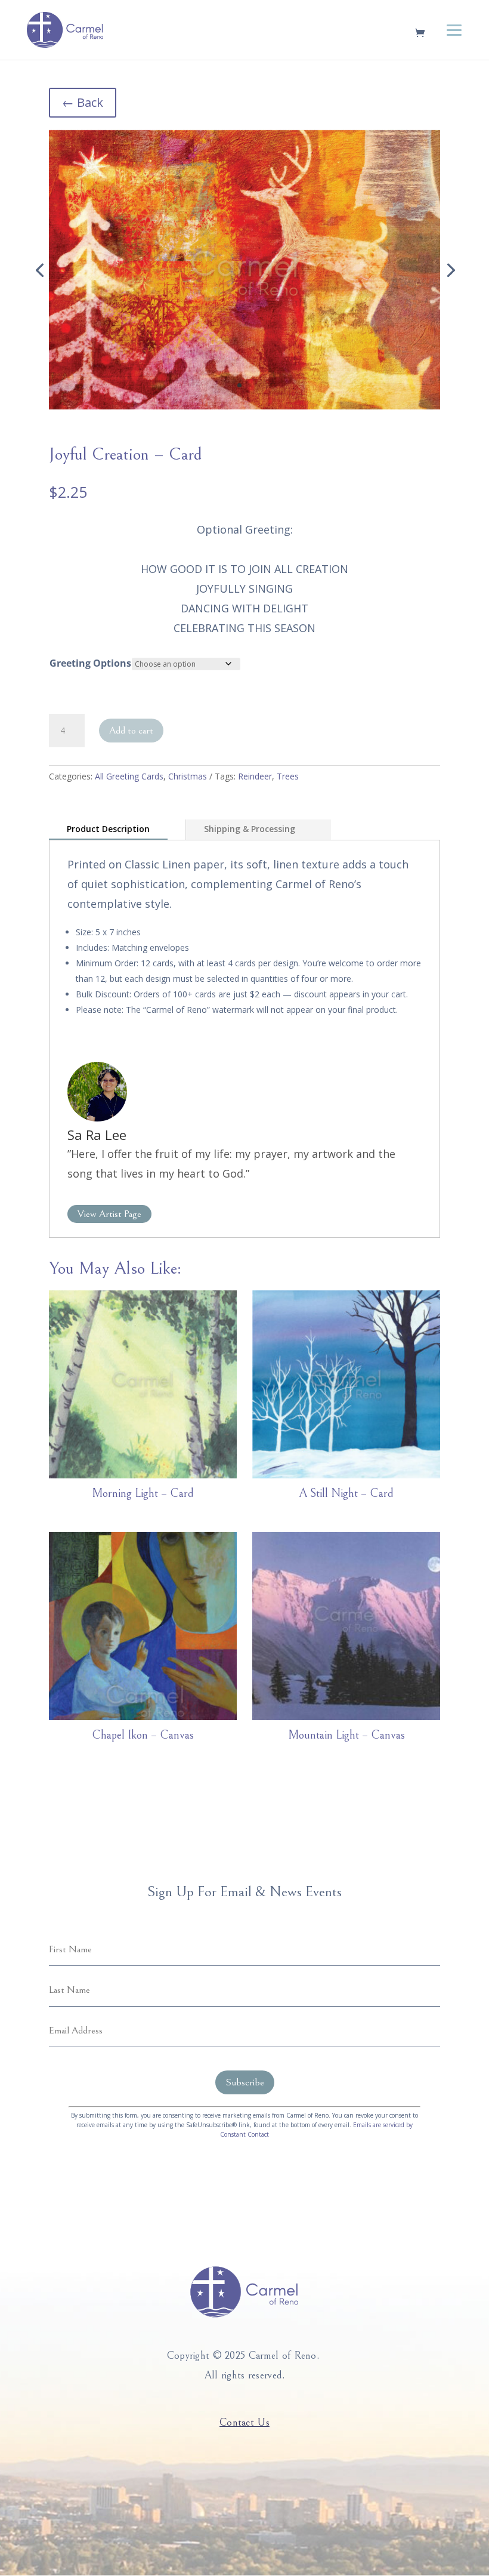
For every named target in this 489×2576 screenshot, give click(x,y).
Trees (288, 776)
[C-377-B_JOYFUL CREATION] (244, 269)
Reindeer (255, 776)
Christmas (188, 776)
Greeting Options (90, 663)
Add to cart (131, 731)
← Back (83, 102)
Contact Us (244, 2422)
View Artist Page (109, 1214)
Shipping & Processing (250, 829)
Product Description (108, 829)
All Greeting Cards (129, 776)
